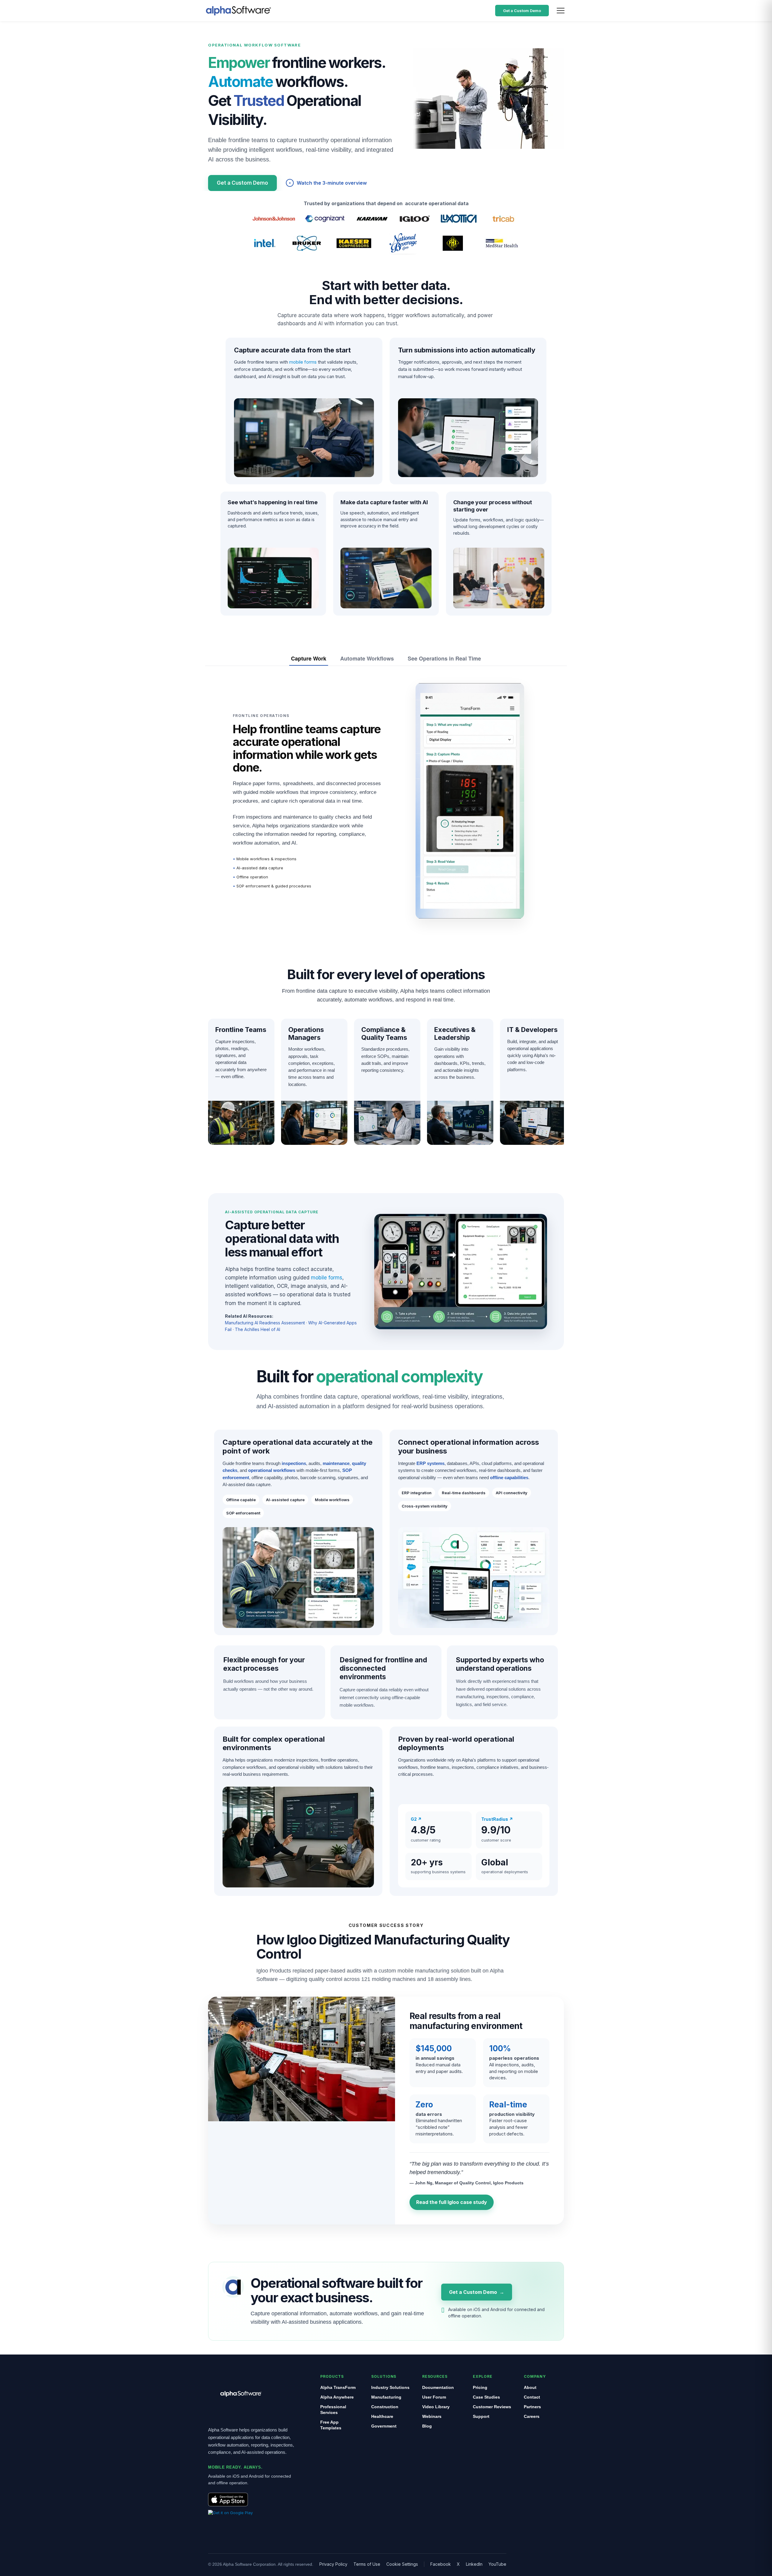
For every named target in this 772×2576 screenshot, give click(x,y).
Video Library (436, 2407)
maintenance (336, 1463)
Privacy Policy (333, 2564)
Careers (532, 2416)
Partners (532, 2407)
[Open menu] (561, 11)
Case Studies (486, 2397)
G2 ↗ (416, 1819)
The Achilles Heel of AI (258, 1329)
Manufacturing (386, 2397)
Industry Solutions (390, 2387)
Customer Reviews (492, 2407)
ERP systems (430, 1463)
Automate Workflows (367, 658)
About (530, 2387)
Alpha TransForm (338, 2387)
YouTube (497, 2564)
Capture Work (309, 658)
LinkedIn (474, 2564)
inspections (294, 1463)
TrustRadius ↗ (497, 1819)
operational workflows (272, 1470)
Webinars (432, 2416)
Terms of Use (367, 2564)
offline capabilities (509, 1477)
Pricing (480, 2387)
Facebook (441, 2564)
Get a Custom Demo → (477, 2292)
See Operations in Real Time (444, 658)
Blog (427, 2426)
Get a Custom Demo (522, 11)
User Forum (434, 2397)
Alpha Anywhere (337, 2397)
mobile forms (303, 362)
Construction (385, 2407)
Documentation (438, 2387)
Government (384, 2426)
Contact (532, 2397)
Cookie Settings (402, 2564)
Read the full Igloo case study (452, 2202)
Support (481, 2416)
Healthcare (382, 2416)
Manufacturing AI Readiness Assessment (265, 1323)
